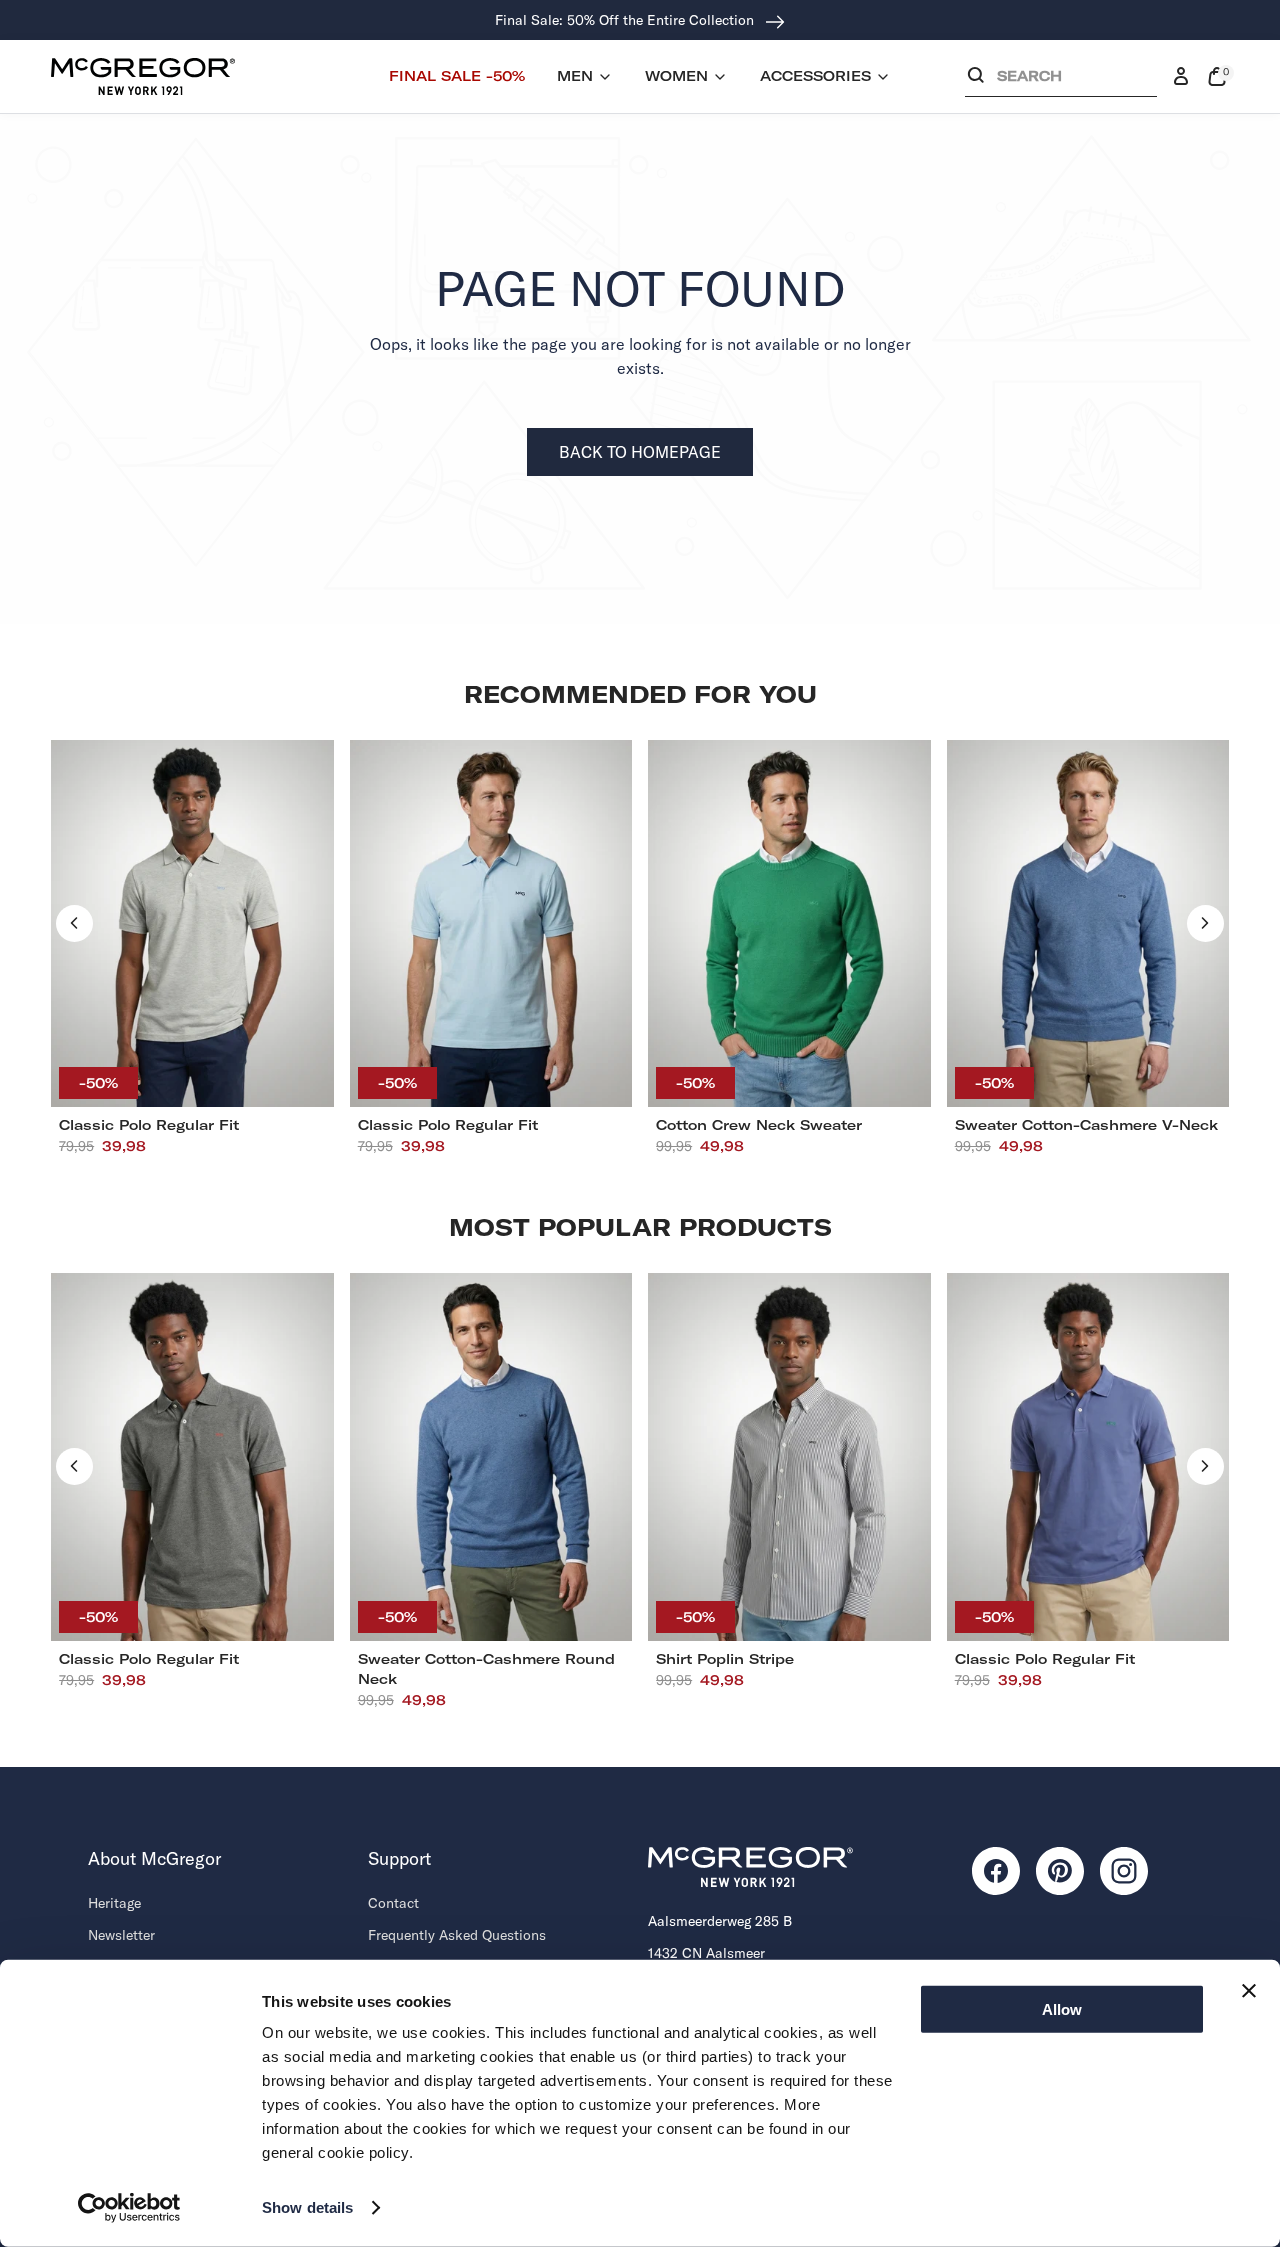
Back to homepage (640, 452)
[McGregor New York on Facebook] (996, 1871)
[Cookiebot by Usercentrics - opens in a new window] (129, 2208)
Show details (307, 2207)
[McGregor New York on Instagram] (1124, 1871)
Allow (1062, 2009)
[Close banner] (1249, 1991)
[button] (1061, 80)
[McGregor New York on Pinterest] (1060, 1871)
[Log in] (1181, 77)
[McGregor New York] (143, 76)
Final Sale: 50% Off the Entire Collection (626, 20)
